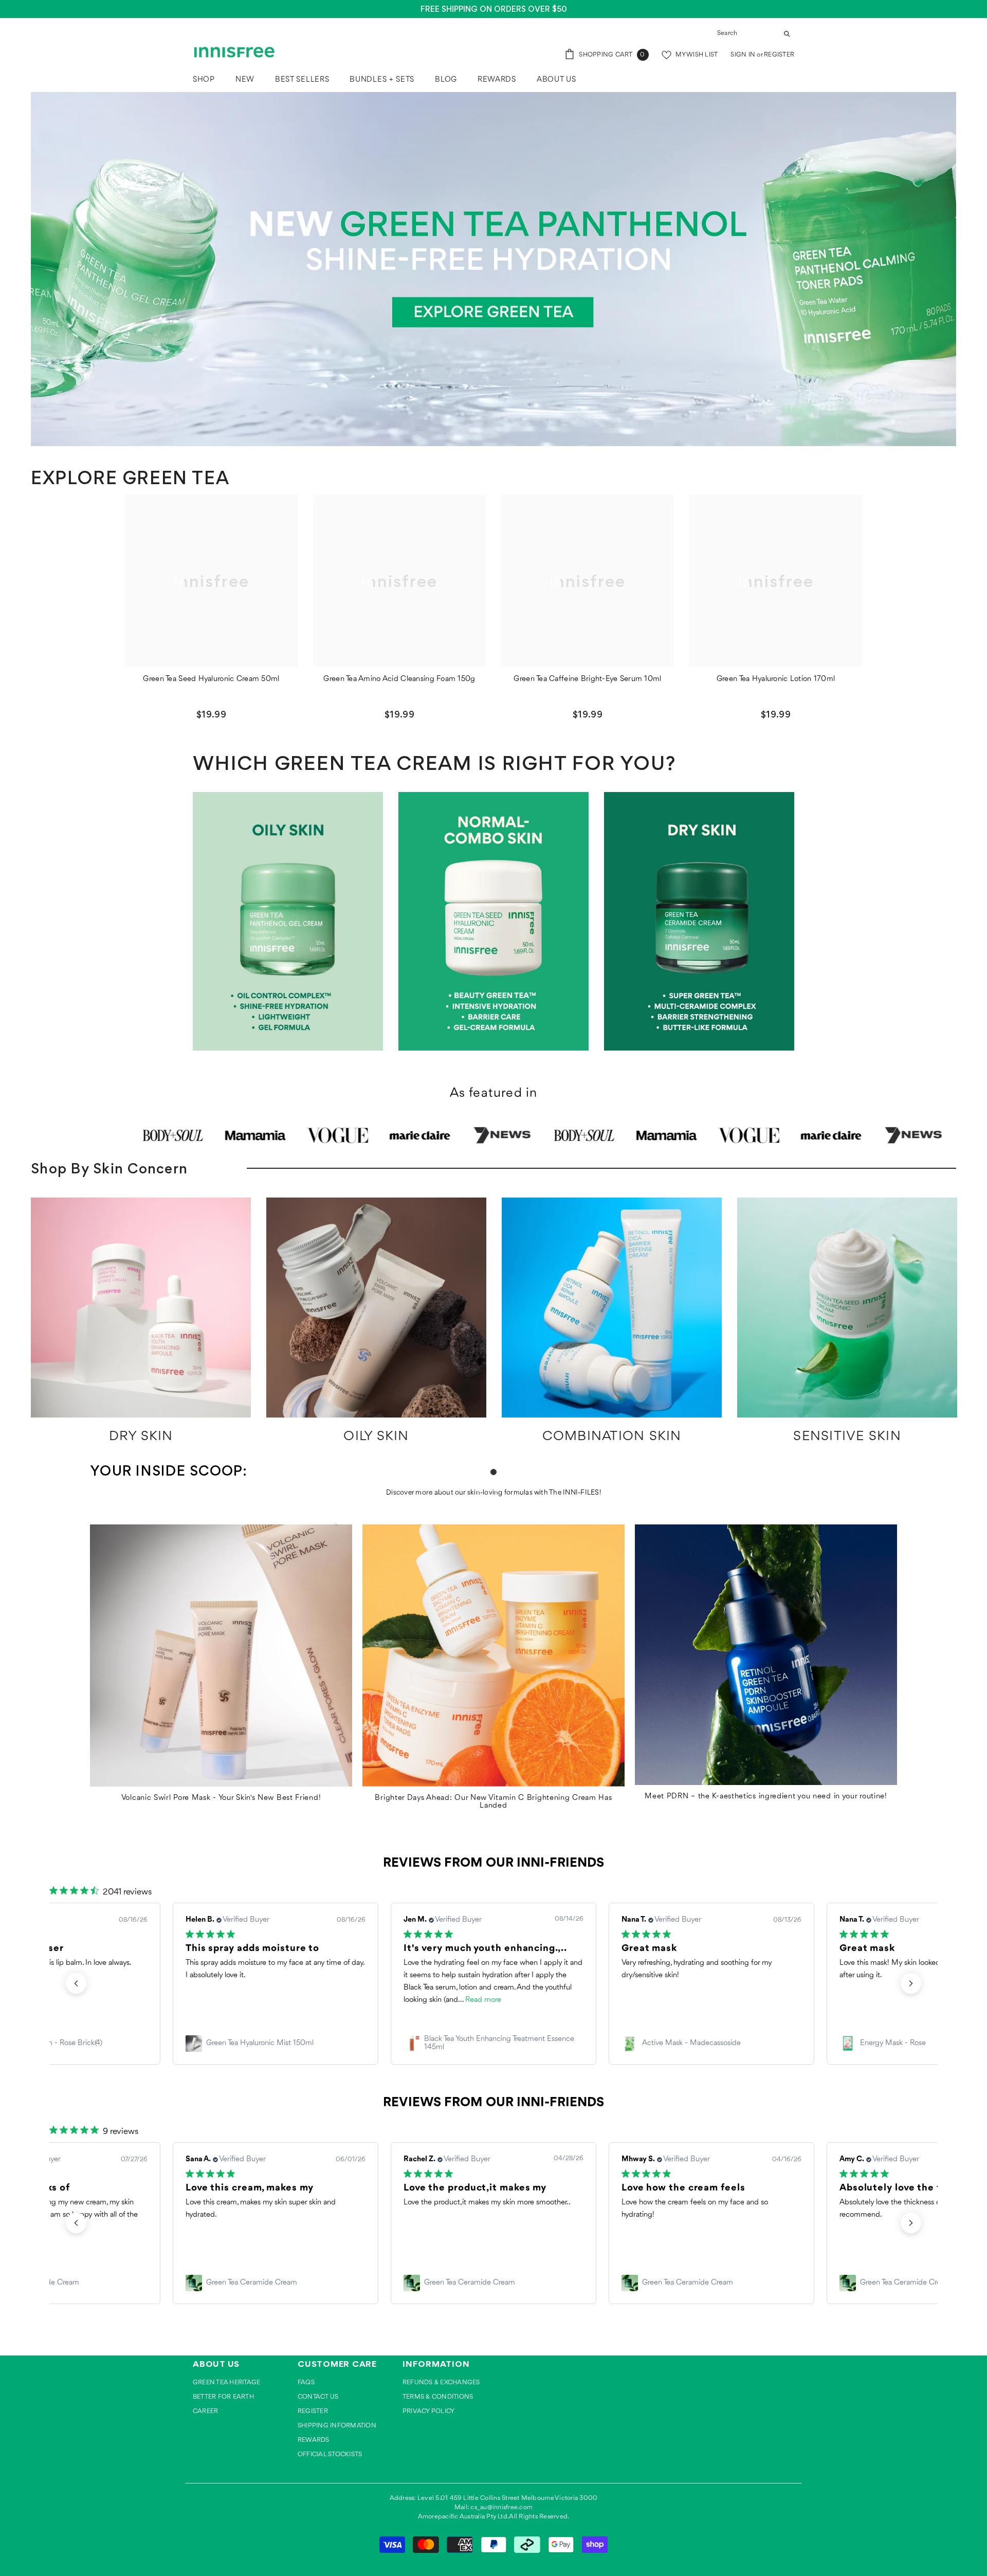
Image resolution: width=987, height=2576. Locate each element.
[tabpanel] (141, 1325)
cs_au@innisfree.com (501, 2507)
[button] (76, 1983)
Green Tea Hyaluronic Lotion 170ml (776, 679)
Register (779, 55)
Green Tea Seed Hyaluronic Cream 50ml (211, 679)
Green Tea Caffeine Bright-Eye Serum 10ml (587, 679)
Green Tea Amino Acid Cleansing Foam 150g (399, 679)
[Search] (753, 34)
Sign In (744, 55)
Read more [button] (265, 2000)
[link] (276, 2044)
